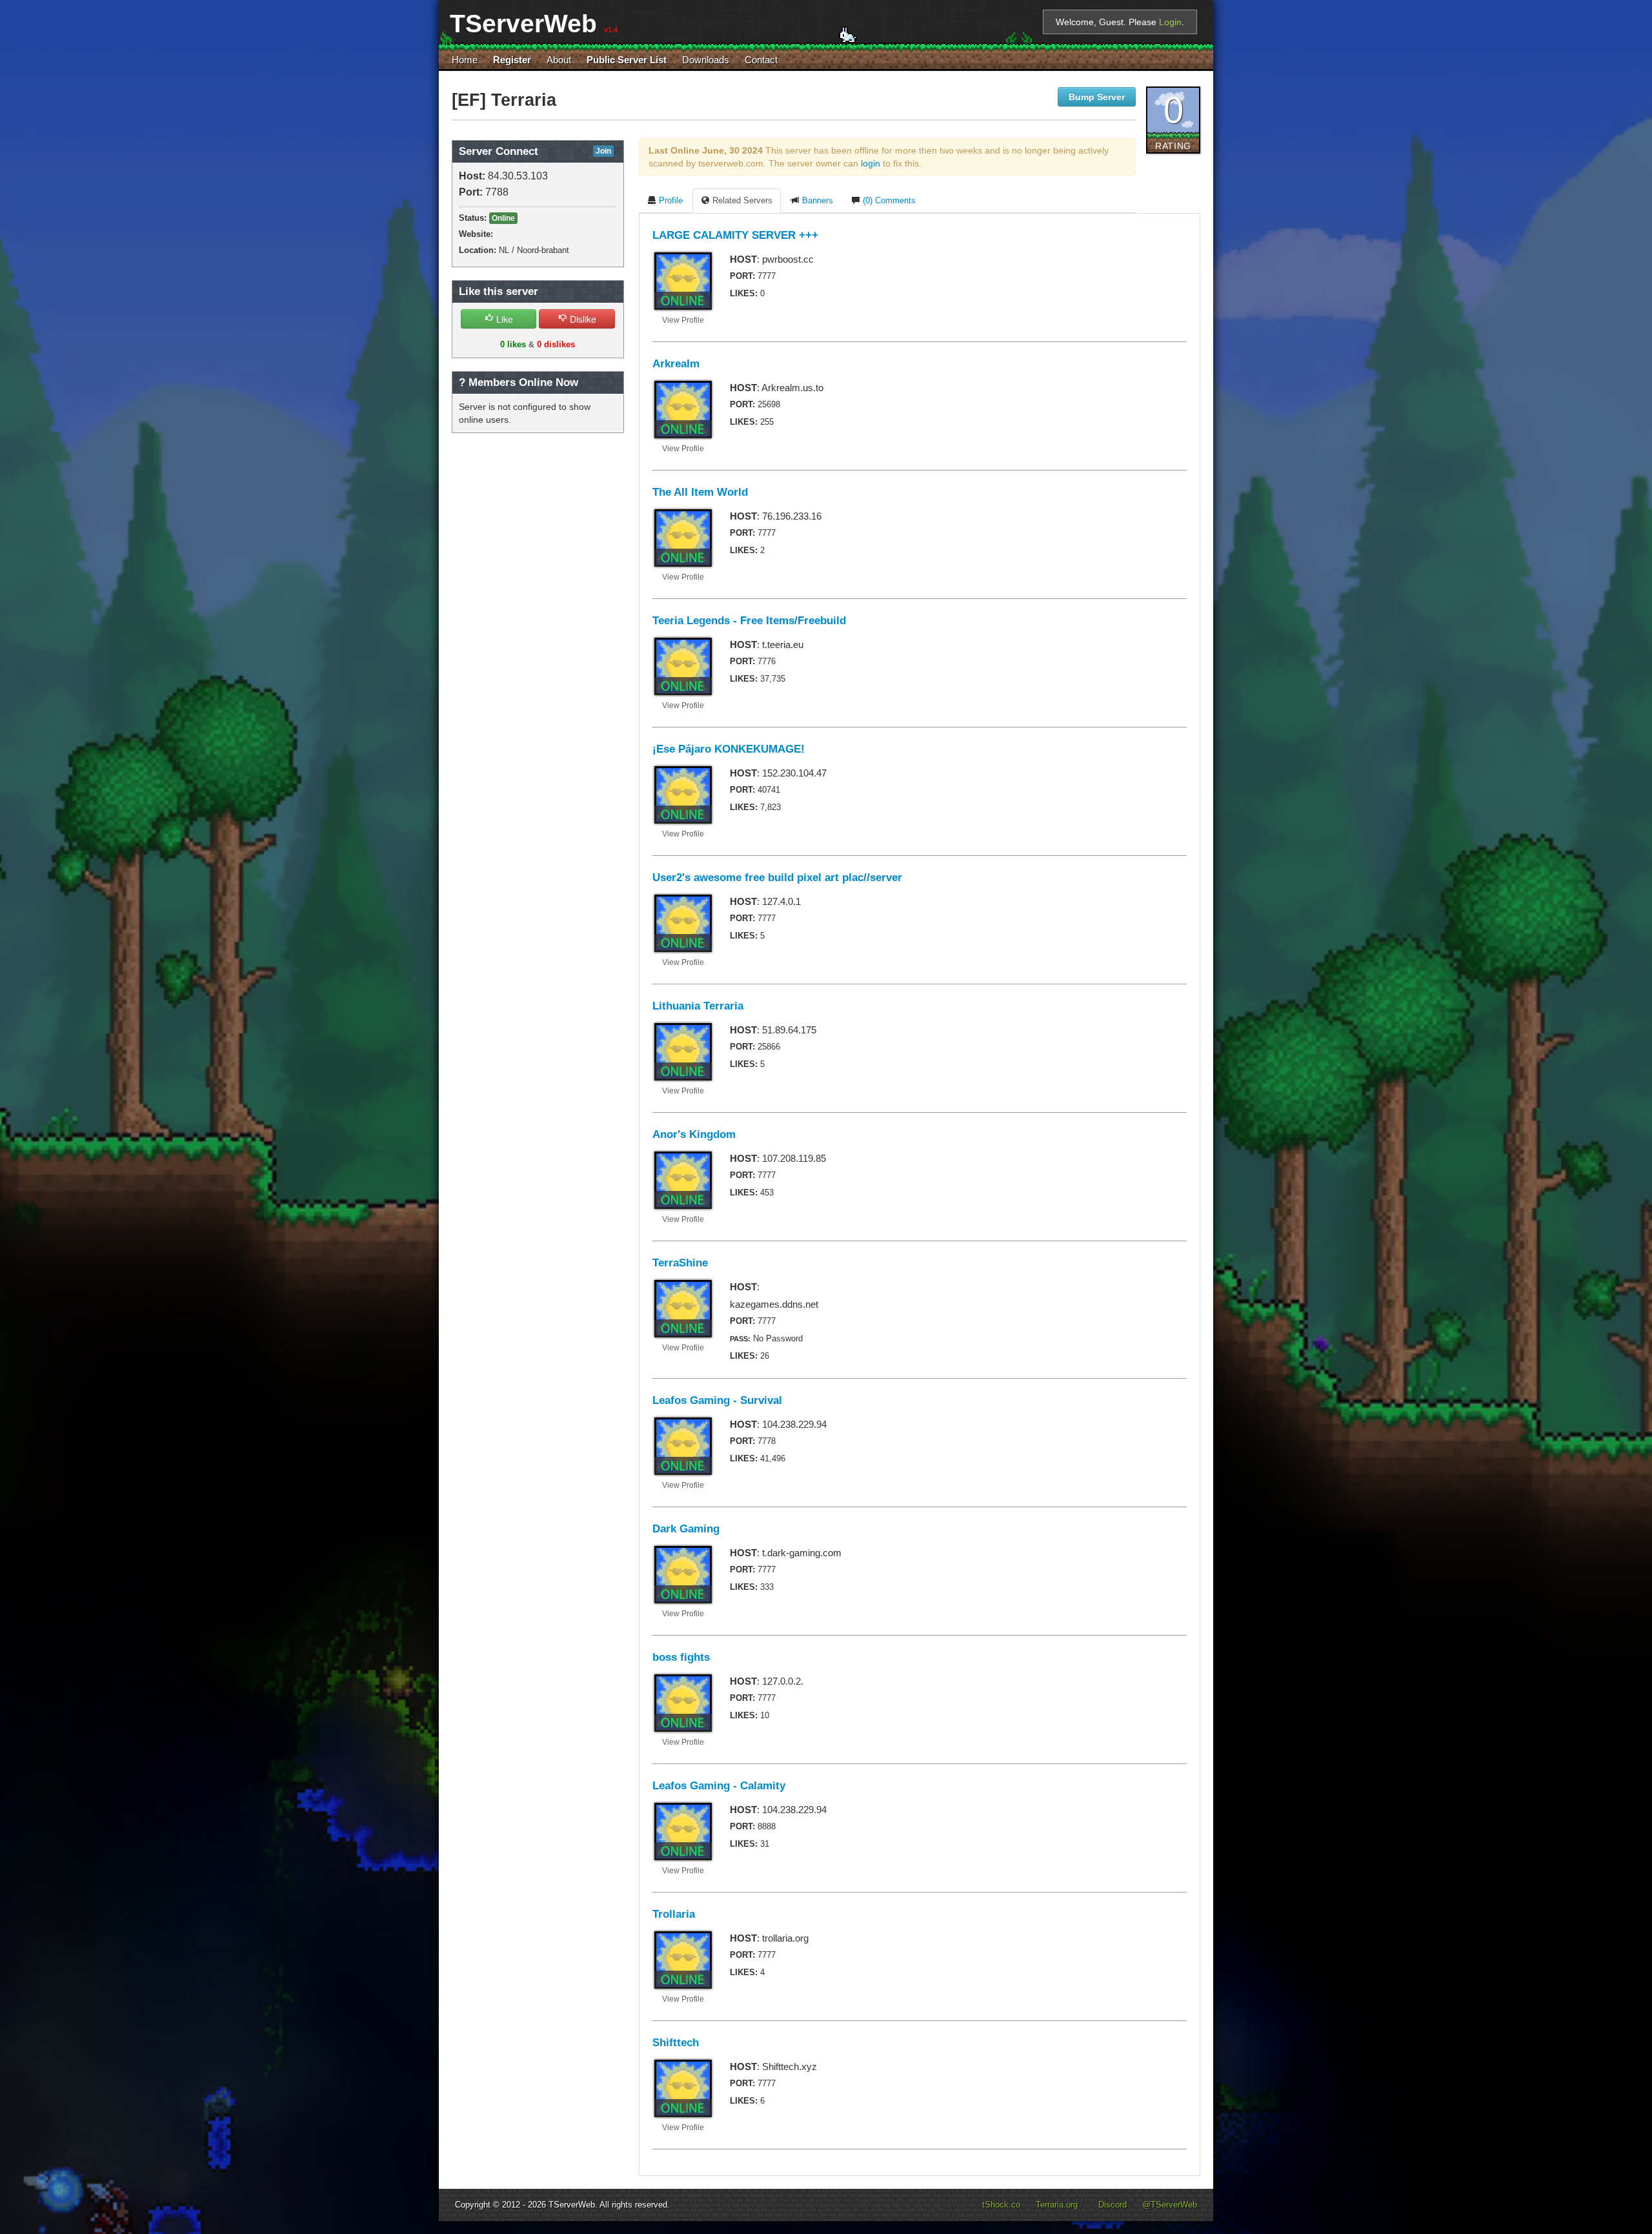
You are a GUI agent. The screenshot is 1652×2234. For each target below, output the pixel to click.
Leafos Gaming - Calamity (719, 1786)
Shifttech (676, 2043)
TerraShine (680, 1263)
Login (1170, 22)
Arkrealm (676, 364)
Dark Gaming (686, 1529)
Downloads (706, 60)
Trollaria (674, 1914)
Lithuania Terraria (698, 1006)
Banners (816, 201)
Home (465, 60)
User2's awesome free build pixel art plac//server (777, 878)
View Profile (683, 320)
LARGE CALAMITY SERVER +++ (735, 235)
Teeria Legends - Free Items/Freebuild (749, 621)
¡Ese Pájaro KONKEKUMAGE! (729, 749)
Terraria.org (1057, 2205)
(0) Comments (888, 201)
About (559, 60)
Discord (1113, 2205)
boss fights (681, 1657)
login (871, 163)
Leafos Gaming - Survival (717, 1400)
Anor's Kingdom (694, 1134)
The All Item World (700, 492)
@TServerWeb (1170, 2205)
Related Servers (741, 201)
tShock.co (1001, 2205)
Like (503, 319)
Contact (761, 60)
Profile (670, 201)
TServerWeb (572, 2205)
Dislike (582, 319)
